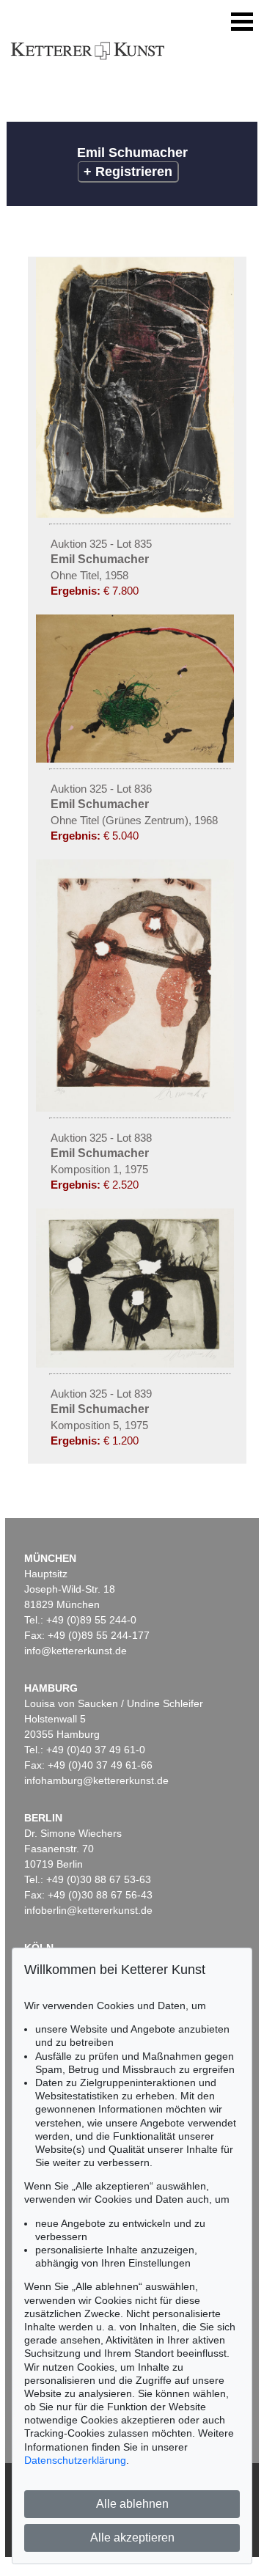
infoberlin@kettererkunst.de (88, 1910)
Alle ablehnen (132, 2504)
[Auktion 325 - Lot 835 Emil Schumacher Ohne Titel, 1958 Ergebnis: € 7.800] (137, 514)
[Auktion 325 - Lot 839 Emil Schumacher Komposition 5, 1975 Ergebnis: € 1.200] (137, 1364)
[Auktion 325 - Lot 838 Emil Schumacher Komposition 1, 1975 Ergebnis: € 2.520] (137, 1108)
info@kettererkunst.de (76, 1651)
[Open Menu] (242, 22)
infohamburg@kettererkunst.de (96, 1780)
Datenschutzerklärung (75, 2460)
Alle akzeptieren (132, 2538)
